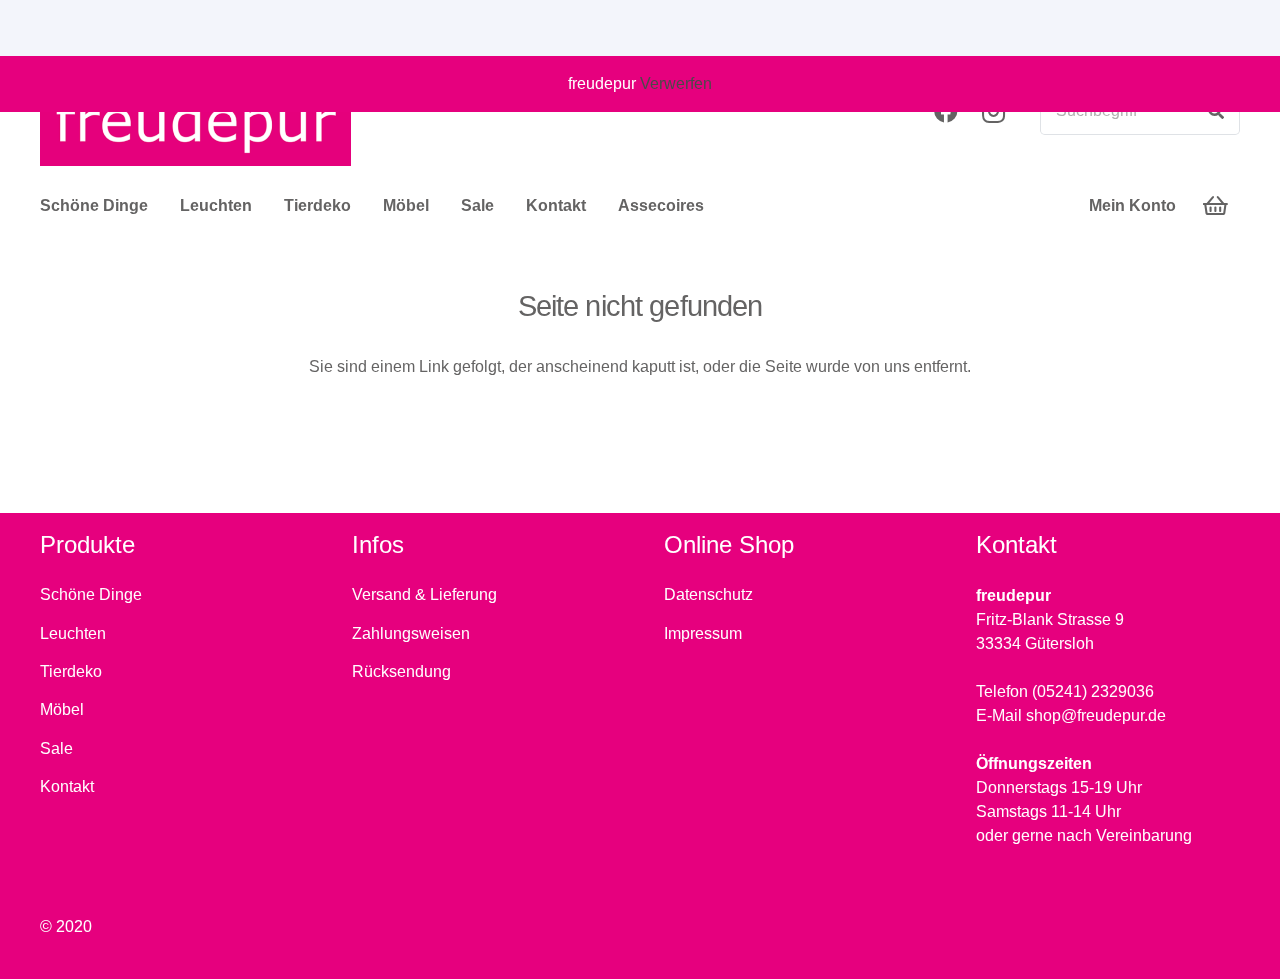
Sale (56, 748)
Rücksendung (401, 671)
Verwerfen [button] (676, 83)
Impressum (703, 633)
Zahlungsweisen (411, 633)
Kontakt (67, 786)
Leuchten (73, 633)
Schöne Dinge (91, 594)
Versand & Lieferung (424, 594)
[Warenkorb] (1216, 206)
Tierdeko (71, 671)
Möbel (62, 709)
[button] (158, 206)
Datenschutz (708, 594)
